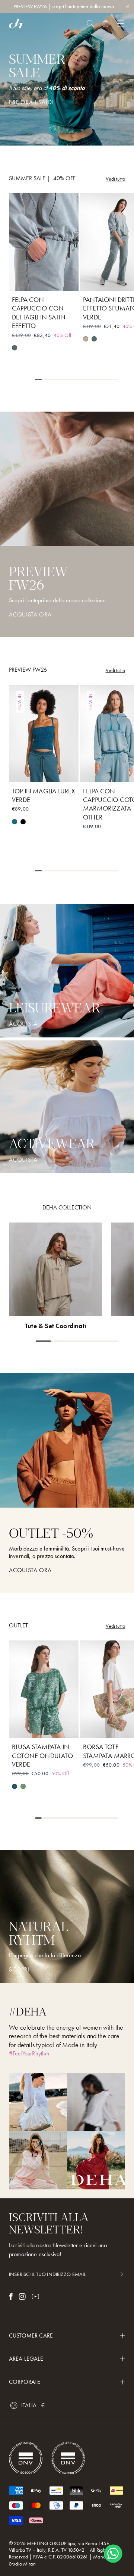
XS (25, 266)
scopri (19, 1970)
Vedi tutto (115, 179)
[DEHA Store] (16, 24)
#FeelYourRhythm (29, 2053)
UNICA (115, 1728)
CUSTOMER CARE (31, 2335)
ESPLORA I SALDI (31, 102)
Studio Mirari (22, 2564)
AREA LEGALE (26, 2359)
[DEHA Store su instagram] (22, 2296)
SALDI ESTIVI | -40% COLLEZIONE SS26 (67, 6)
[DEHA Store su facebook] (11, 2296)
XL (44, 281)
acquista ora (30, 1570)
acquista (23, 1024)
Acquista (23, 1160)
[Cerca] (90, 24)
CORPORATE (25, 2382)
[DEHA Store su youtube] (35, 2296)
